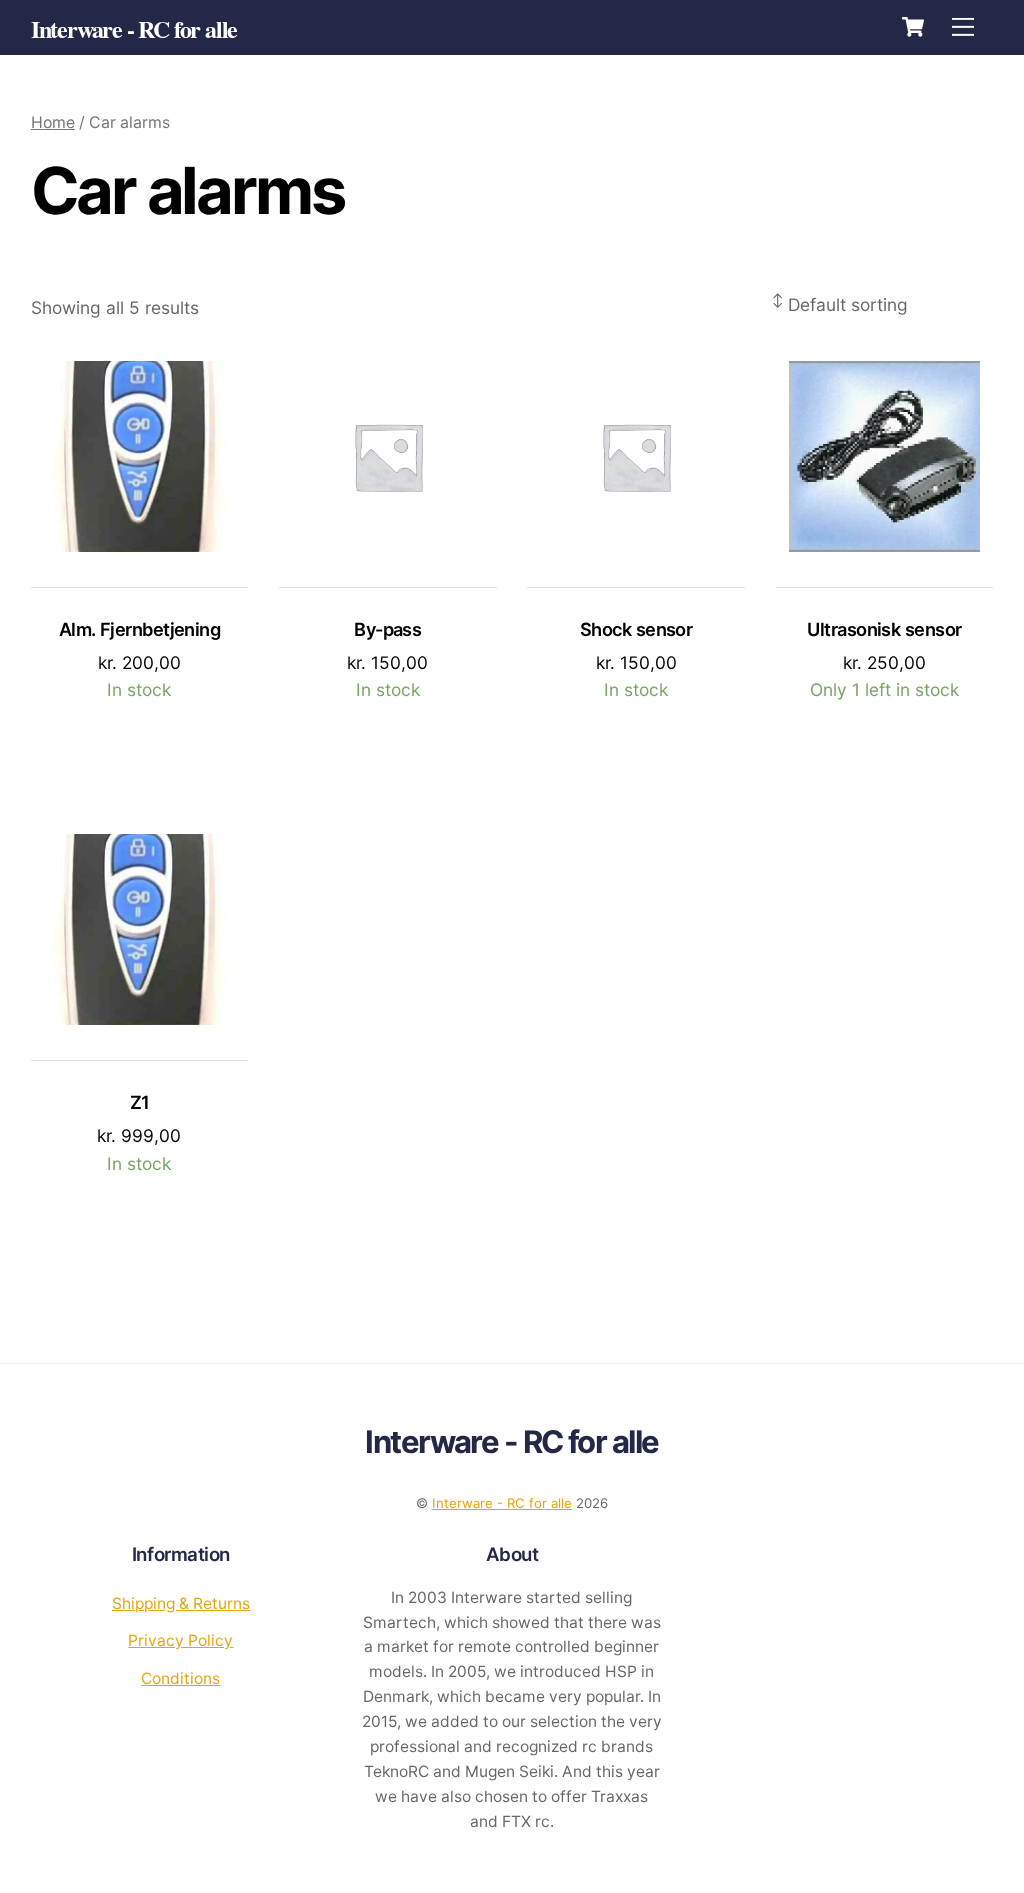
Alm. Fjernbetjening (140, 629)
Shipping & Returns (181, 1603)
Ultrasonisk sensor (884, 629)
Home (53, 122)
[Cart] (913, 27)
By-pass (387, 629)
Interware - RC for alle (502, 1503)
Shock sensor (636, 629)
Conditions (180, 1678)
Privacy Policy (180, 1640)
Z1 (140, 1102)
